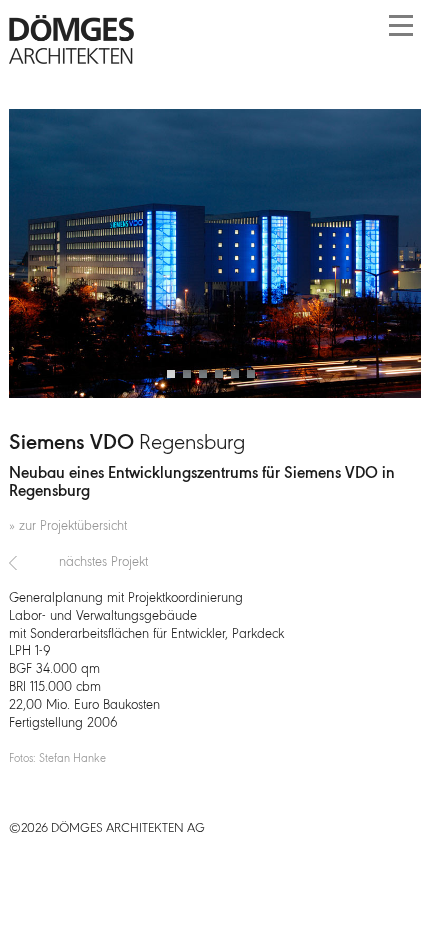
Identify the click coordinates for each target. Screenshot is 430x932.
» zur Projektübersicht (68, 526)
